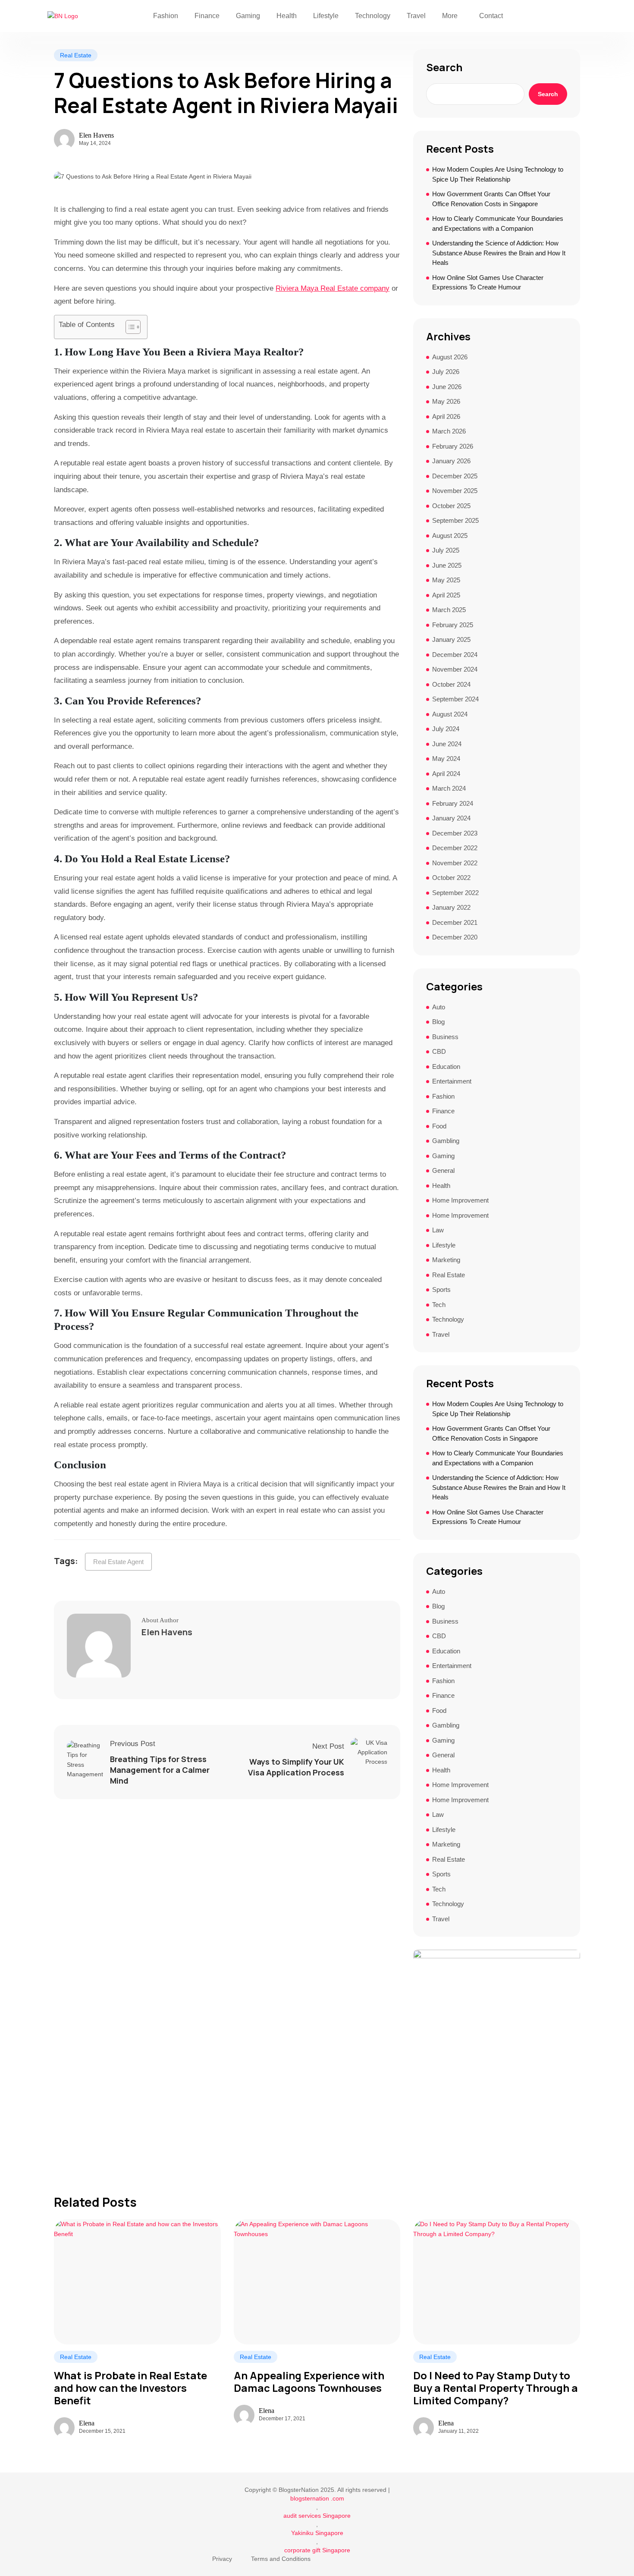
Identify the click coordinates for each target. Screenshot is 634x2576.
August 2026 (450, 357)
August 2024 (450, 714)
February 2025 (453, 625)
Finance (207, 16)
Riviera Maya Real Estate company (333, 288)
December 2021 (455, 922)
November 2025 (455, 491)
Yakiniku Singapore (317, 2533)
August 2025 (450, 536)
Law (438, 1230)
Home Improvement (460, 1200)
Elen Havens (96, 135)
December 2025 (455, 476)
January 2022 (451, 907)
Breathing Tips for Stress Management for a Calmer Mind (160, 1770)
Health (287, 16)
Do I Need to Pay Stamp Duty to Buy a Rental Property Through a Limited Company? (496, 2388)
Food (439, 1126)
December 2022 (455, 848)
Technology (373, 16)
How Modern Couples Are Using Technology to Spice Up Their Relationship (498, 174)
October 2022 (451, 878)
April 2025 (446, 595)
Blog (438, 1022)
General (443, 1170)
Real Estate (76, 55)
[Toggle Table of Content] (129, 327)
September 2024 (455, 699)
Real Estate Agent (118, 1562)
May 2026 (446, 401)
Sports (441, 1290)
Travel (416, 16)
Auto (439, 1007)
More (450, 16)
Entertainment (452, 1081)
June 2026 (447, 387)
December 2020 (455, 937)
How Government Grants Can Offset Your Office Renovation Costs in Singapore (491, 199)
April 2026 (446, 416)
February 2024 (453, 803)
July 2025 (446, 550)
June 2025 (447, 565)
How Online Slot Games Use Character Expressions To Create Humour (488, 283)
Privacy (222, 2559)
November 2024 (455, 669)
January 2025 (451, 639)
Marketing (446, 1260)
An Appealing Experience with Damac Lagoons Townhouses (309, 2382)
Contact (491, 16)
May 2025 (446, 580)
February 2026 (453, 446)
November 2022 (455, 863)
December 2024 (455, 655)
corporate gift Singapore (317, 2550)
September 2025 (455, 520)
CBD (439, 1051)
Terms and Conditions (281, 2559)
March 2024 (449, 788)
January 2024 (451, 818)
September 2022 (455, 893)
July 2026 (446, 372)
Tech (439, 1305)
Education (446, 1067)
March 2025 (449, 610)
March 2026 (449, 431)
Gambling (446, 1141)
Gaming (248, 16)
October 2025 (451, 506)
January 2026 (451, 461)
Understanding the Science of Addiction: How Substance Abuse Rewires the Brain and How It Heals (499, 253)
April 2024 (446, 774)
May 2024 (446, 759)
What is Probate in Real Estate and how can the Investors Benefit (130, 2388)
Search (444, 67)
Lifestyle (326, 16)
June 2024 (447, 744)
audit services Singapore (317, 2516)
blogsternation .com (317, 2498)
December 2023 (455, 833)
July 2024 (446, 729)
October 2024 (451, 684)
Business (445, 1037)
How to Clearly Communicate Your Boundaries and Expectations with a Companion (498, 223)
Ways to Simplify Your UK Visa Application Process (296, 1767)
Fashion (166, 16)
